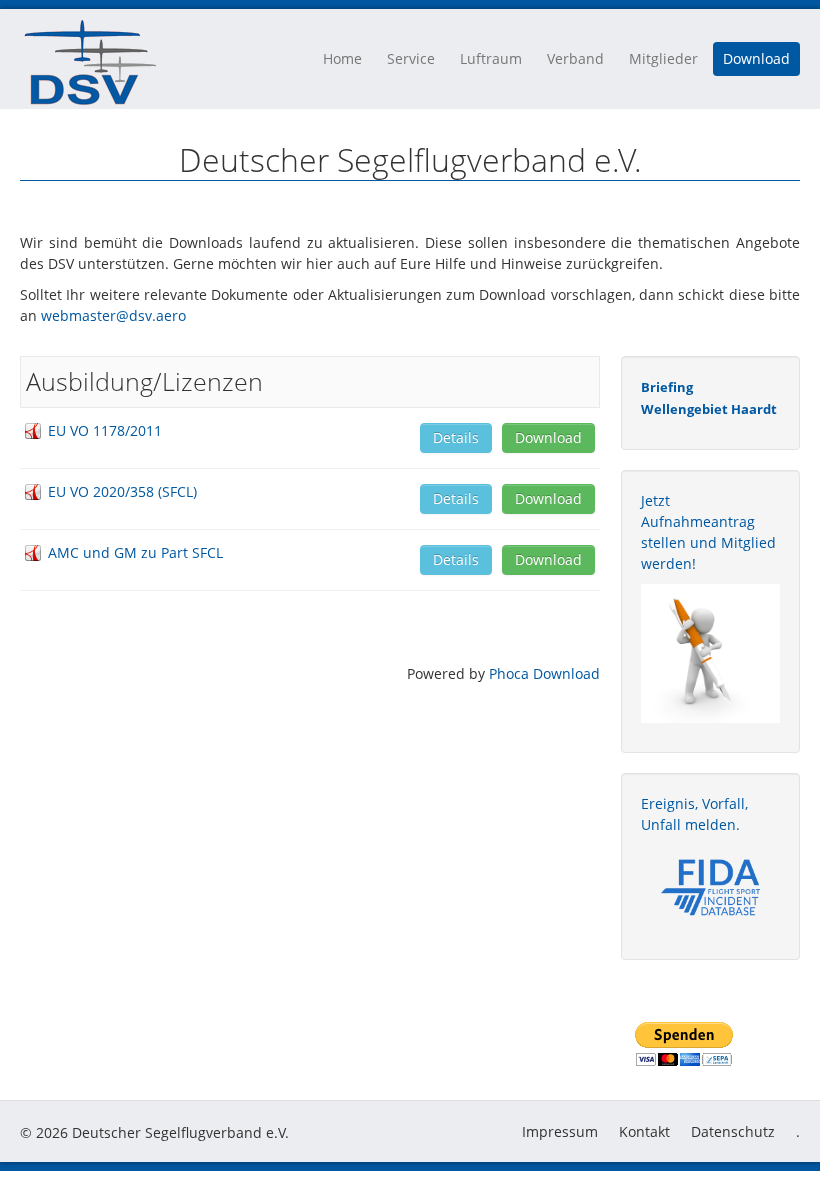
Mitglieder (663, 58)
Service (411, 58)
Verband (575, 58)
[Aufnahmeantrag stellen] (710, 653)
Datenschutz (733, 1131)
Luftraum (491, 58)
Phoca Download (544, 673)
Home (342, 58)
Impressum (560, 1131)
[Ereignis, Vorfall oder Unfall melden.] (710, 885)
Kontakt (644, 1131)
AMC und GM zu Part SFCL (135, 552)
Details (456, 437)
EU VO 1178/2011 (105, 430)
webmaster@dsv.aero (113, 315)
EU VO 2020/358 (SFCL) (122, 491)
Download (756, 58)
